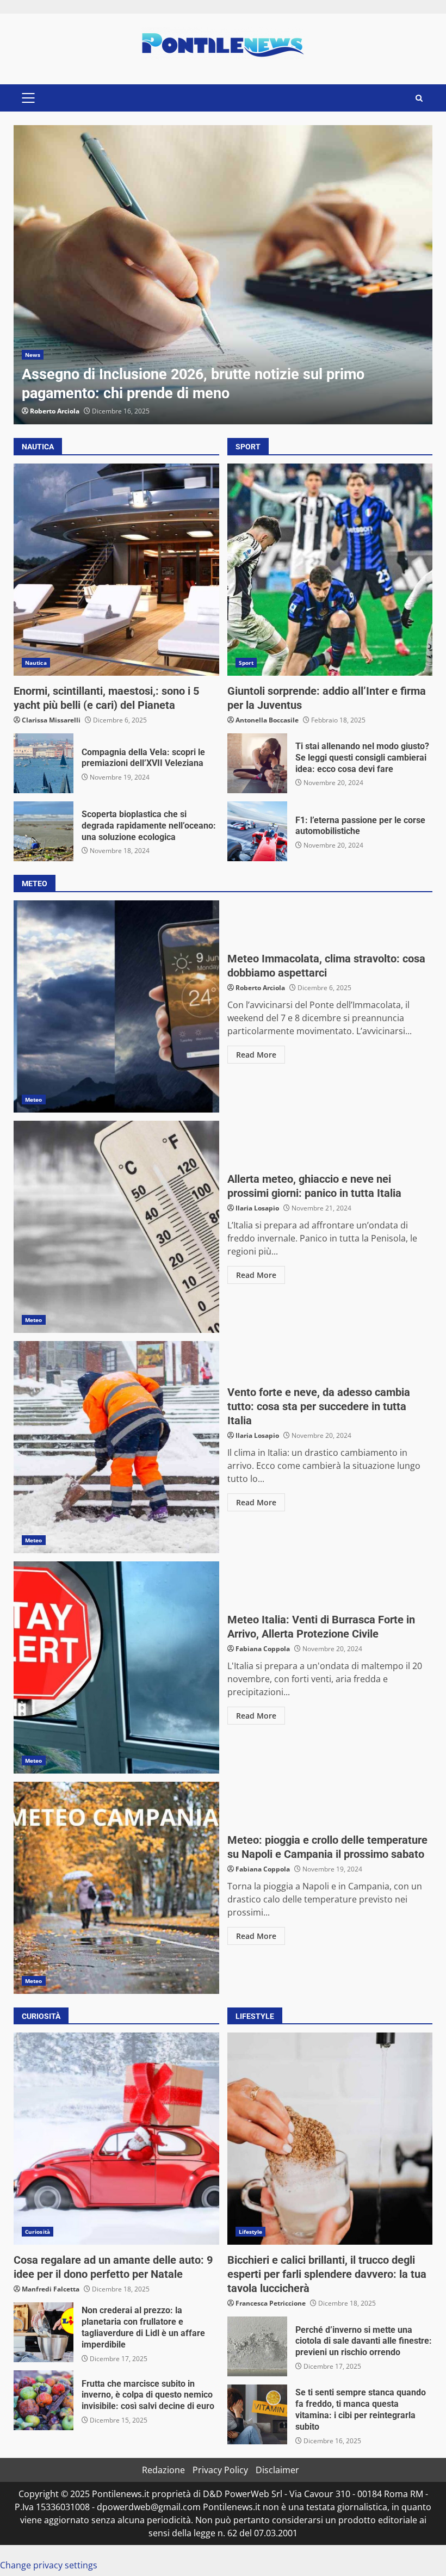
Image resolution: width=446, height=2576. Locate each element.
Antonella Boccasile (267, 720)
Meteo (34, 1099)
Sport (246, 663)
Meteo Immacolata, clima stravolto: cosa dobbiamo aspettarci (116, 1006)
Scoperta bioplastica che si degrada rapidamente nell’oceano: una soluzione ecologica (44, 831)
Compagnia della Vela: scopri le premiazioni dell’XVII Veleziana (44, 763)
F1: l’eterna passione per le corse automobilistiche (257, 831)
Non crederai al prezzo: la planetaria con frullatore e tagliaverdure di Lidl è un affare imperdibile (44, 2332)
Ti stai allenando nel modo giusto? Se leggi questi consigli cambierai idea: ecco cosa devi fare (257, 763)
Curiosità (38, 2232)
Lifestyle (251, 2232)
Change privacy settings (49, 2565)
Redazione (163, 2470)
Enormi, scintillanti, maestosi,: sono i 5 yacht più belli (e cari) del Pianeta (116, 570)
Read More (256, 1055)
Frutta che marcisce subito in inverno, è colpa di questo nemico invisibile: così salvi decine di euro (44, 2400)
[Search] (419, 98)
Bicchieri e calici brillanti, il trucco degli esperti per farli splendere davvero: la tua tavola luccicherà (330, 2139)
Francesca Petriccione (271, 2303)
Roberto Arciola (55, 411)
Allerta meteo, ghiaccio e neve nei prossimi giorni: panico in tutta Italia (116, 1227)
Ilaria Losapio (257, 1208)
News (33, 355)
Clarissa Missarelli (51, 720)
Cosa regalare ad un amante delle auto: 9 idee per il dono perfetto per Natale (116, 2139)
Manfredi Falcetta (51, 2289)
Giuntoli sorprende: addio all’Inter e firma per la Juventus (330, 570)
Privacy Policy (220, 2470)
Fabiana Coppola (263, 1649)
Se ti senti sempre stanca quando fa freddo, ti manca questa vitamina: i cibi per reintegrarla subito (257, 2414)
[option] (223, 275)
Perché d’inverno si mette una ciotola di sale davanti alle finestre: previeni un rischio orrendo (257, 2346)
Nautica (36, 663)
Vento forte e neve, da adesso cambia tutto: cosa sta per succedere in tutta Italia (116, 1447)
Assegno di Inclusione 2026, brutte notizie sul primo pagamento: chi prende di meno (223, 275)
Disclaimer (277, 2470)
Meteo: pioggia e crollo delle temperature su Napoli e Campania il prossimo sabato (116, 1888)
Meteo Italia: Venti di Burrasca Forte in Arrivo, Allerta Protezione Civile (116, 1667)
